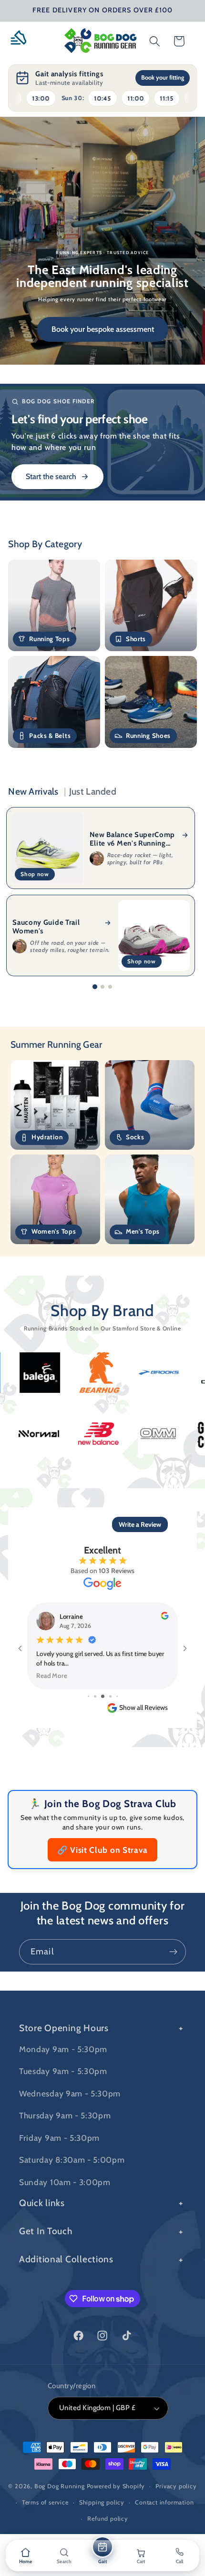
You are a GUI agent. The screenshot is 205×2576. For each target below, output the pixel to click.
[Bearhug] (42, 1372)
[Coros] (161, 1373)
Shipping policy (102, 2502)
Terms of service (45, 2502)
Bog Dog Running (60, 2486)
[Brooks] (101, 1372)
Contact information (164, 2502)
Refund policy (108, 2519)
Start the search (51, 476)
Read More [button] (52, 1675)
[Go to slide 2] (102, 987)
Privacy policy (176, 2486)
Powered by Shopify (116, 2486)
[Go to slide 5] (110, 1696)
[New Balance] (156, 1433)
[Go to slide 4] (103, 1696)
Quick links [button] (42, 2203)
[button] (22, 41)
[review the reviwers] (164, 1617)
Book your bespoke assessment (103, 329)
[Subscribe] (173, 1952)
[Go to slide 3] (110, 987)
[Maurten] (37, 1434)
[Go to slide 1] (95, 987)
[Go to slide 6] (117, 1696)
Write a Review (140, 1524)
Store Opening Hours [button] (64, 2028)
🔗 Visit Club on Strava (102, 1850)
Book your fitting (163, 77)
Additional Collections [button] (66, 2259)
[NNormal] (97, 1433)
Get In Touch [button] (46, 2231)
